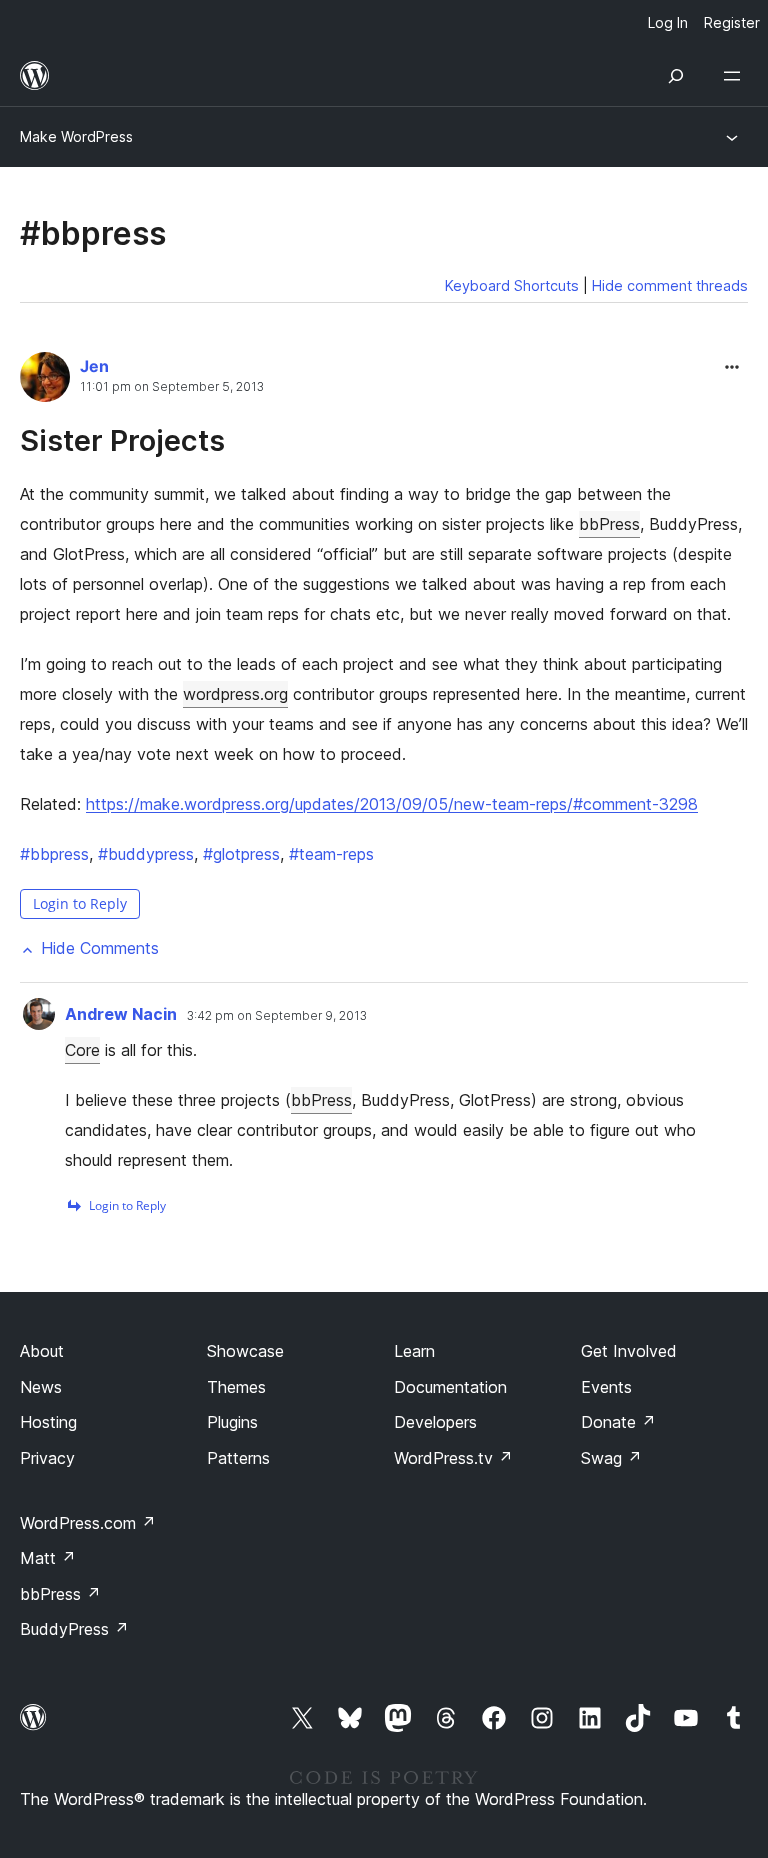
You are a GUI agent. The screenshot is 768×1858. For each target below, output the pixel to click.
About (42, 1351)
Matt (48, 1558)
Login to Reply (80, 903)
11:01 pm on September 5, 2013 (172, 387)
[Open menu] (736, 76)
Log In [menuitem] (668, 22)
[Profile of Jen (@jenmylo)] (45, 381)
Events (606, 1387)
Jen (94, 366)
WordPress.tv (453, 1458)
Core (82, 1050)
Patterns (238, 1458)
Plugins (232, 1422)
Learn (414, 1351)
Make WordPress (76, 136)
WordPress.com (88, 1523)
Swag (611, 1458)
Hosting (48, 1422)
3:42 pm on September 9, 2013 (277, 1016)
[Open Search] (676, 76)
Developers (435, 1422)
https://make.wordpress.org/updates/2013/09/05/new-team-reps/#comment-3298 (392, 804)
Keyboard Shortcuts (512, 285)
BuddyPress (74, 1629)
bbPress (609, 524)
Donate (618, 1422)
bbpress (54, 854)
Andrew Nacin (121, 1014)
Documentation (450, 1387)
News (41, 1387)
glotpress (241, 854)
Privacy (47, 1458)
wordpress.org (235, 694)
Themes (236, 1387)
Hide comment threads (670, 285)
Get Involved (629, 1351)
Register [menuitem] (732, 22)
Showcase (245, 1351)
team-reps (331, 854)
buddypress (146, 854)
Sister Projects (122, 440)
